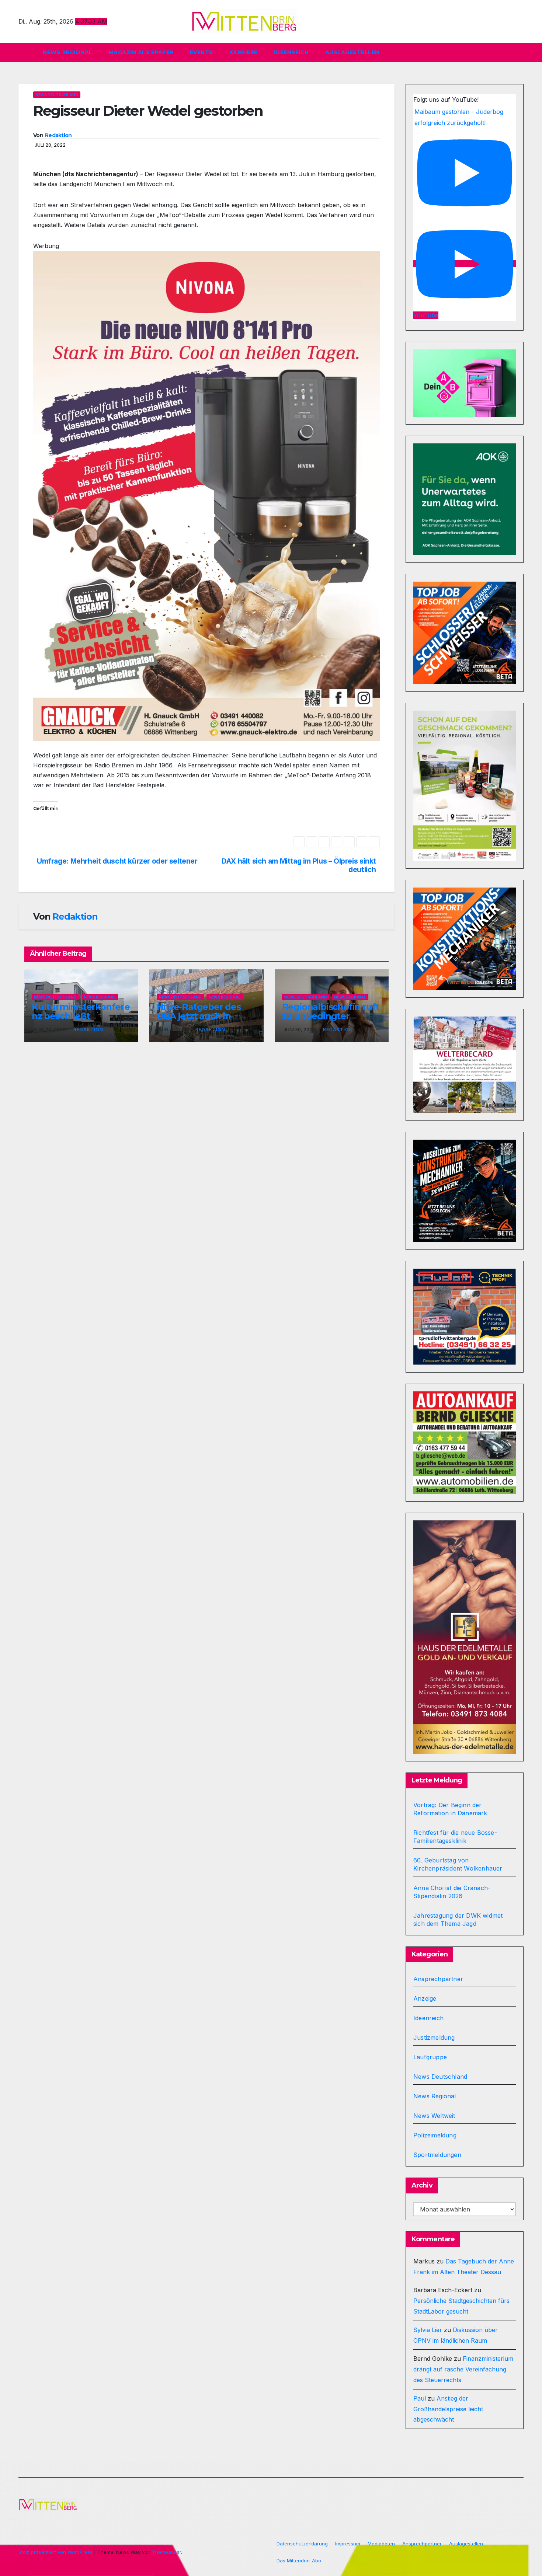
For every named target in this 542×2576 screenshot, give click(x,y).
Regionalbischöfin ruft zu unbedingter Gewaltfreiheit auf (331, 1016)
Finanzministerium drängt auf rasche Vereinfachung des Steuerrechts (463, 2369)
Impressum (348, 2544)
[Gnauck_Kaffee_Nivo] (206, 496)
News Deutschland (57, 95)
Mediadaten (381, 2544)
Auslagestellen (352, 52)
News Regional (68, 52)
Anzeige (425, 1998)
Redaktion (58, 135)
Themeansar (166, 2552)
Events (201, 52)
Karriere (244, 52)
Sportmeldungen (437, 2155)
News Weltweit (434, 2116)
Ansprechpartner (438, 1979)
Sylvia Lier (428, 2330)
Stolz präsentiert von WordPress (56, 2552)
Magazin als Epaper (141, 52)
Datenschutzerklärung (302, 2544)
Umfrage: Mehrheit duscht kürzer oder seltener (117, 861)
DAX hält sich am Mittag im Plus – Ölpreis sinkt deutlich (299, 865)
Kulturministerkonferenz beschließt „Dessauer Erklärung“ (81, 1016)
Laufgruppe (430, 2057)
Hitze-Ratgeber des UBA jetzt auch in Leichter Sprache (199, 1016)
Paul (420, 2398)
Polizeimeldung (435, 2135)
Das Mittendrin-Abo (299, 2561)
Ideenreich (291, 52)
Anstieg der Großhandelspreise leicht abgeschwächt (448, 2409)
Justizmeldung (434, 2038)
